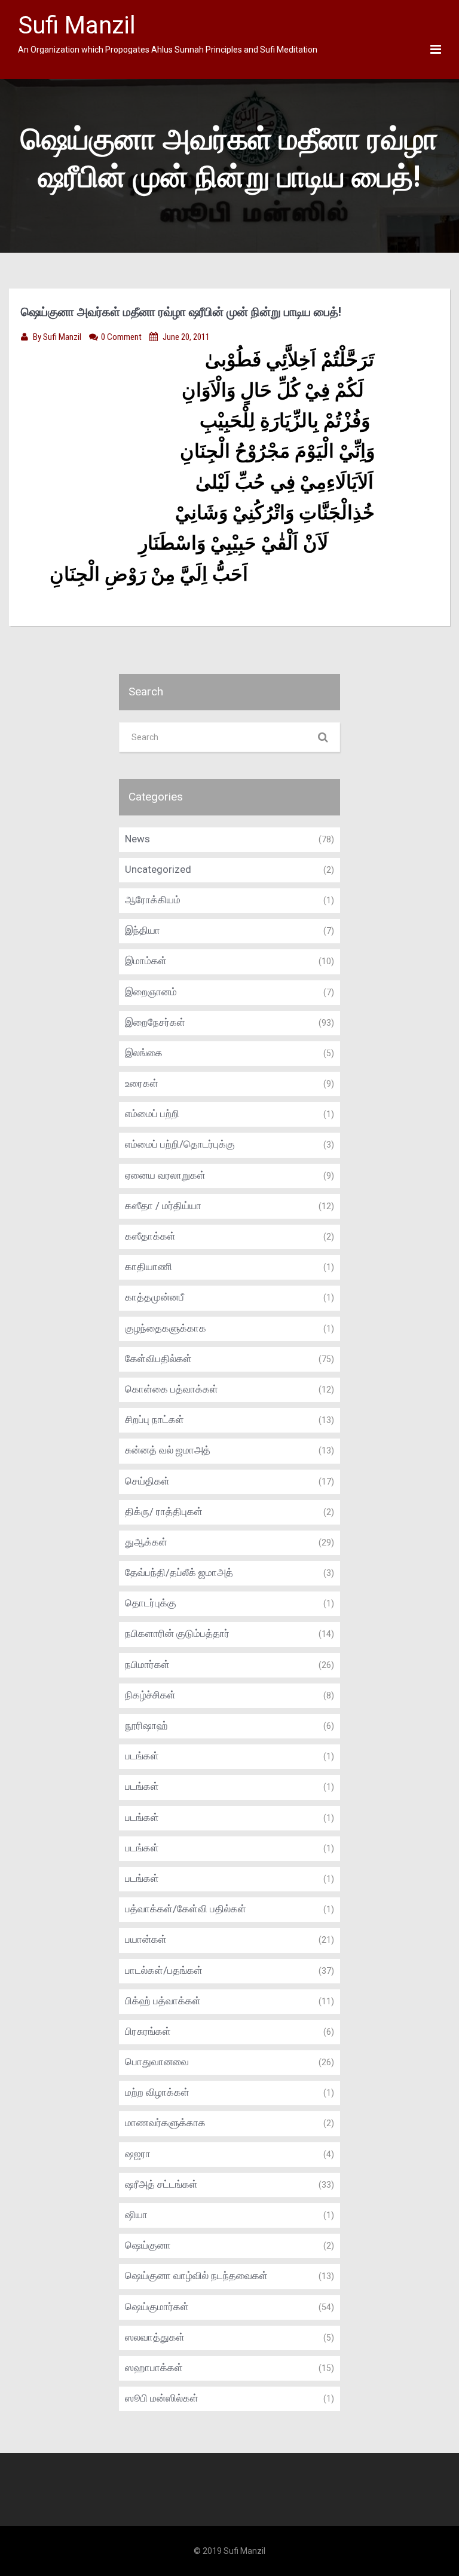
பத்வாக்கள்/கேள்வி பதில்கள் (186, 1909)
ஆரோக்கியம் (153, 900)
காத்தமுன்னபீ (154, 1297)
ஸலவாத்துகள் (155, 2337)
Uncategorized (158, 869)
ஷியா (136, 2215)
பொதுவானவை (157, 2062)
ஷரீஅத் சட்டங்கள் (161, 2184)
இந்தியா (143, 930)
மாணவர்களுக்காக (165, 2123)
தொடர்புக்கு (151, 1603)
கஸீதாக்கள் (150, 1236)
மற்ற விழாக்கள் (157, 2092)
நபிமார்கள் (147, 1664)
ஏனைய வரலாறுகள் (165, 1175)
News (137, 839)
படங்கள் (142, 1756)
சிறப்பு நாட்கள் (154, 1419)
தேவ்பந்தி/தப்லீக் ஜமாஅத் (179, 1572)
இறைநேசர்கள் (155, 1022)
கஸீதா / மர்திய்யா (163, 1206)
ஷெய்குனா (148, 2245)
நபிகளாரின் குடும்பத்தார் (177, 1633)
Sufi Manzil (63, 337)
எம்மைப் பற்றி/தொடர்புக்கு (180, 1144)
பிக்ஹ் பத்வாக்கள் (163, 2001)
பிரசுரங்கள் (148, 2031)
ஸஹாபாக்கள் (154, 2368)
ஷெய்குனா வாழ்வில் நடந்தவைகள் (196, 2276)
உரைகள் (142, 1083)
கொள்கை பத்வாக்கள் (172, 1389)
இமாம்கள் (146, 961)
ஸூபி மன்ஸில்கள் (162, 2398)
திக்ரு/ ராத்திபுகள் (164, 1511)
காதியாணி (149, 1266)
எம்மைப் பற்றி (152, 1114)
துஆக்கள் (146, 1542)
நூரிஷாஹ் (146, 1725)
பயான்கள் (146, 1939)
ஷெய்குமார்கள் (157, 2307)
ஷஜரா (138, 2154)
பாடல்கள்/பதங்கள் (164, 1970)
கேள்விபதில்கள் (158, 1358)
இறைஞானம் (151, 992)
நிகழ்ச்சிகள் (150, 1695)
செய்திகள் (147, 1481)
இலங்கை (144, 1053)
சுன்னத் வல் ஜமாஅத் (168, 1450)
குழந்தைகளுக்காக (166, 1328)
